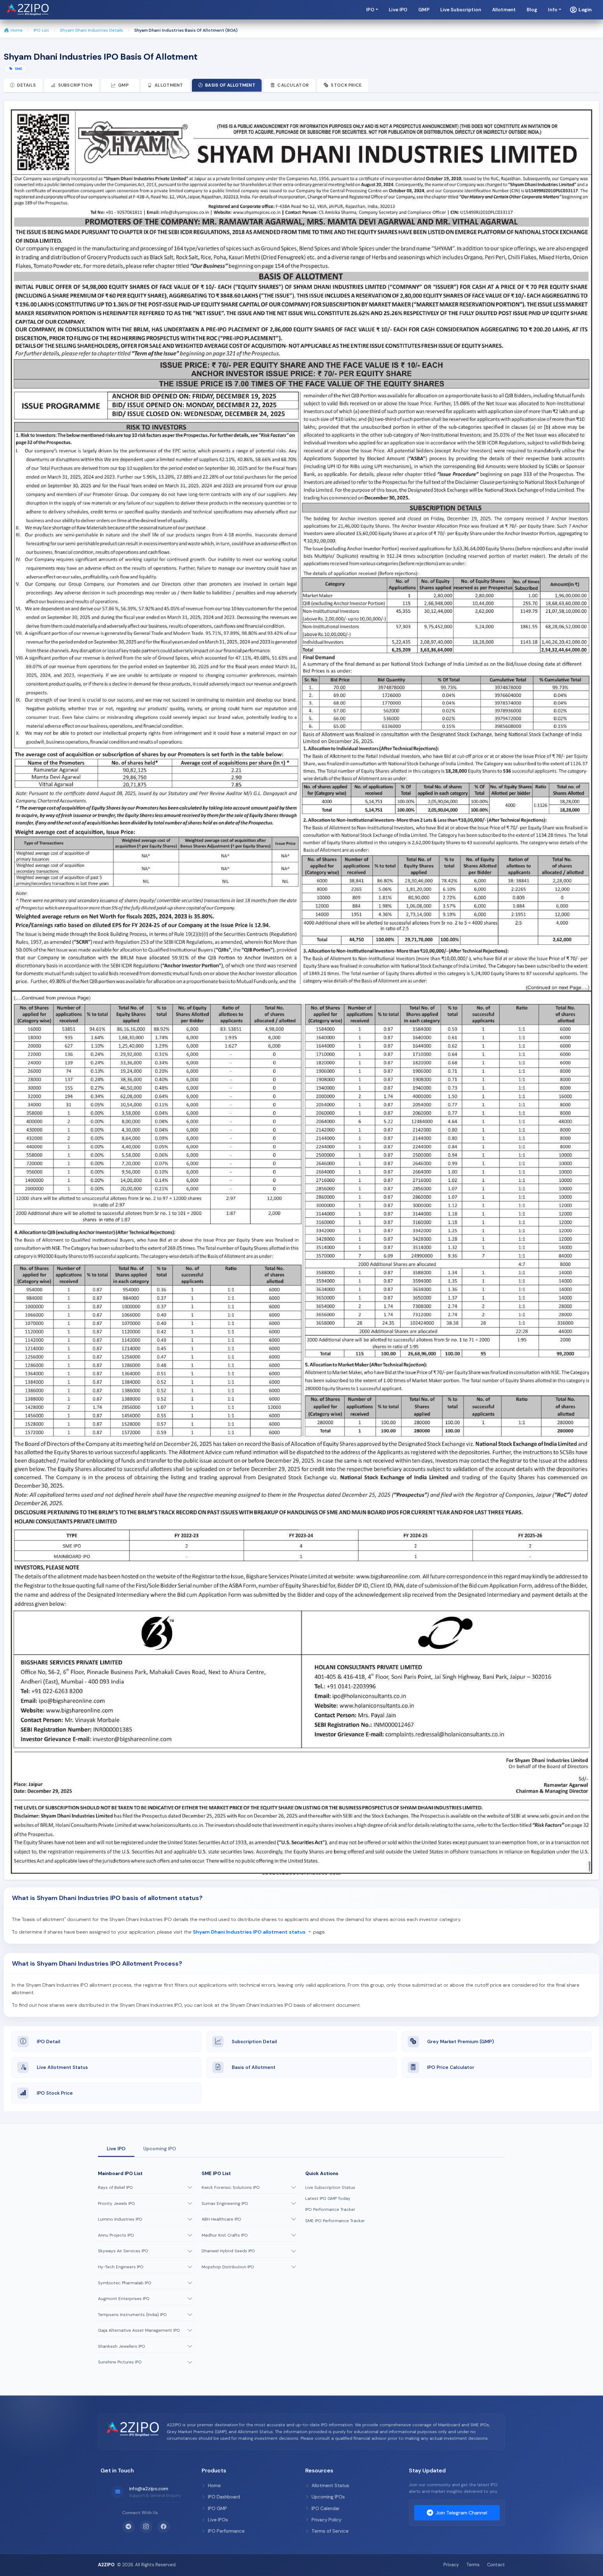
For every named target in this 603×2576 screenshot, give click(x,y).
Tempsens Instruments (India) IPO (132, 2315)
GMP (424, 10)
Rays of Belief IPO (115, 2187)
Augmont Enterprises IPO (124, 2299)
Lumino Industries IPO (120, 2219)
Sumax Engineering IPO (225, 2203)
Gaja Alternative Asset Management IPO (139, 2330)
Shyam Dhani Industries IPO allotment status (250, 1932)
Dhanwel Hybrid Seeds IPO (228, 2251)
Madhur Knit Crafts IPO (225, 2235)
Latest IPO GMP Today (328, 2198)
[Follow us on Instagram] (146, 2527)
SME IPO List (216, 2174)
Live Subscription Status (330, 2187)
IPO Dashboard (224, 2497)
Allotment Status (330, 2486)
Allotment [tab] (169, 85)
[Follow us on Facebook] (164, 2527)
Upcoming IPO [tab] (160, 2149)
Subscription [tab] (75, 85)
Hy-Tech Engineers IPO (121, 2267)
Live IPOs (218, 2520)
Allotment (504, 10)
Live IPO (398, 10)
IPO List (41, 30)
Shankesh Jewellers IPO (122, 2346)
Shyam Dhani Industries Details (92, 30)
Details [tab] (26, 85)
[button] (581, 10)
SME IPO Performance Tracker (335, 2221)
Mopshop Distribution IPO (228, 2267)
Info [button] (553, 10)
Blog (532, 10)
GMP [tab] (123, 85)
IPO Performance (226, 2531)
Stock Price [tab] (346, 85)
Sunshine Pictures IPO (120, 2362)
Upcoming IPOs (328, 2497)
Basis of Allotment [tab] (230, 85)
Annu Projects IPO (116, 2235)
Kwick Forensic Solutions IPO (231, 2187)
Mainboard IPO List (120, 2174)
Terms (473, 2565)
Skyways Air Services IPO (123, 2251)
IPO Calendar (326, 2508)
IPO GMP (217, 2508)
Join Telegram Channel (461, 2513)
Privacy (451, 2565)
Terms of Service (330, 2531)
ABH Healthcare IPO (221, 2219)
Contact (496, 2565)
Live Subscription (461, 10)
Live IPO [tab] (116, 2149)
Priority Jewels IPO (117, 2203)
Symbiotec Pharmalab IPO (125, 2283)
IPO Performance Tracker (330, 2209)
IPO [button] (370, 10)
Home (17, 30)
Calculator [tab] (293, 85)
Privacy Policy (326, 2520)
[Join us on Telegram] (128, 2527)
